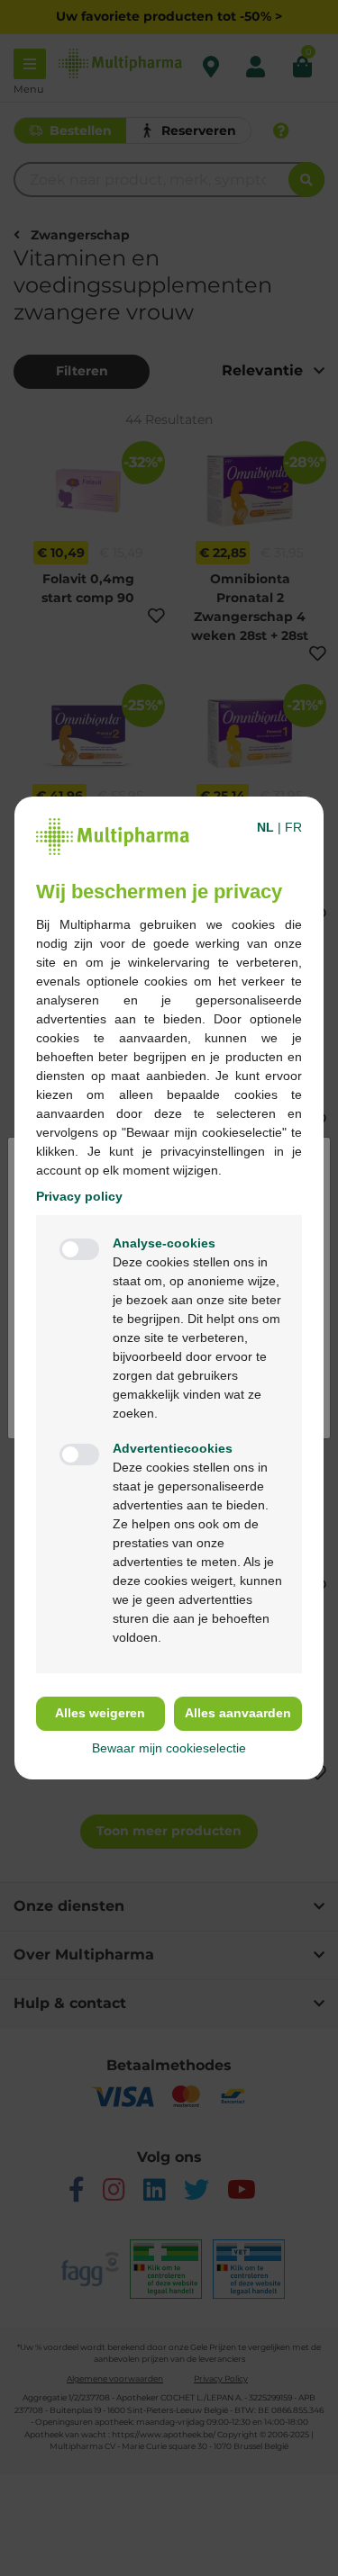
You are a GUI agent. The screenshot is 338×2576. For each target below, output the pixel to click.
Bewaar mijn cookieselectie (169, 1748)
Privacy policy (79, 1196)
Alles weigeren (100, 1713)
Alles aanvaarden (238, 1713)
